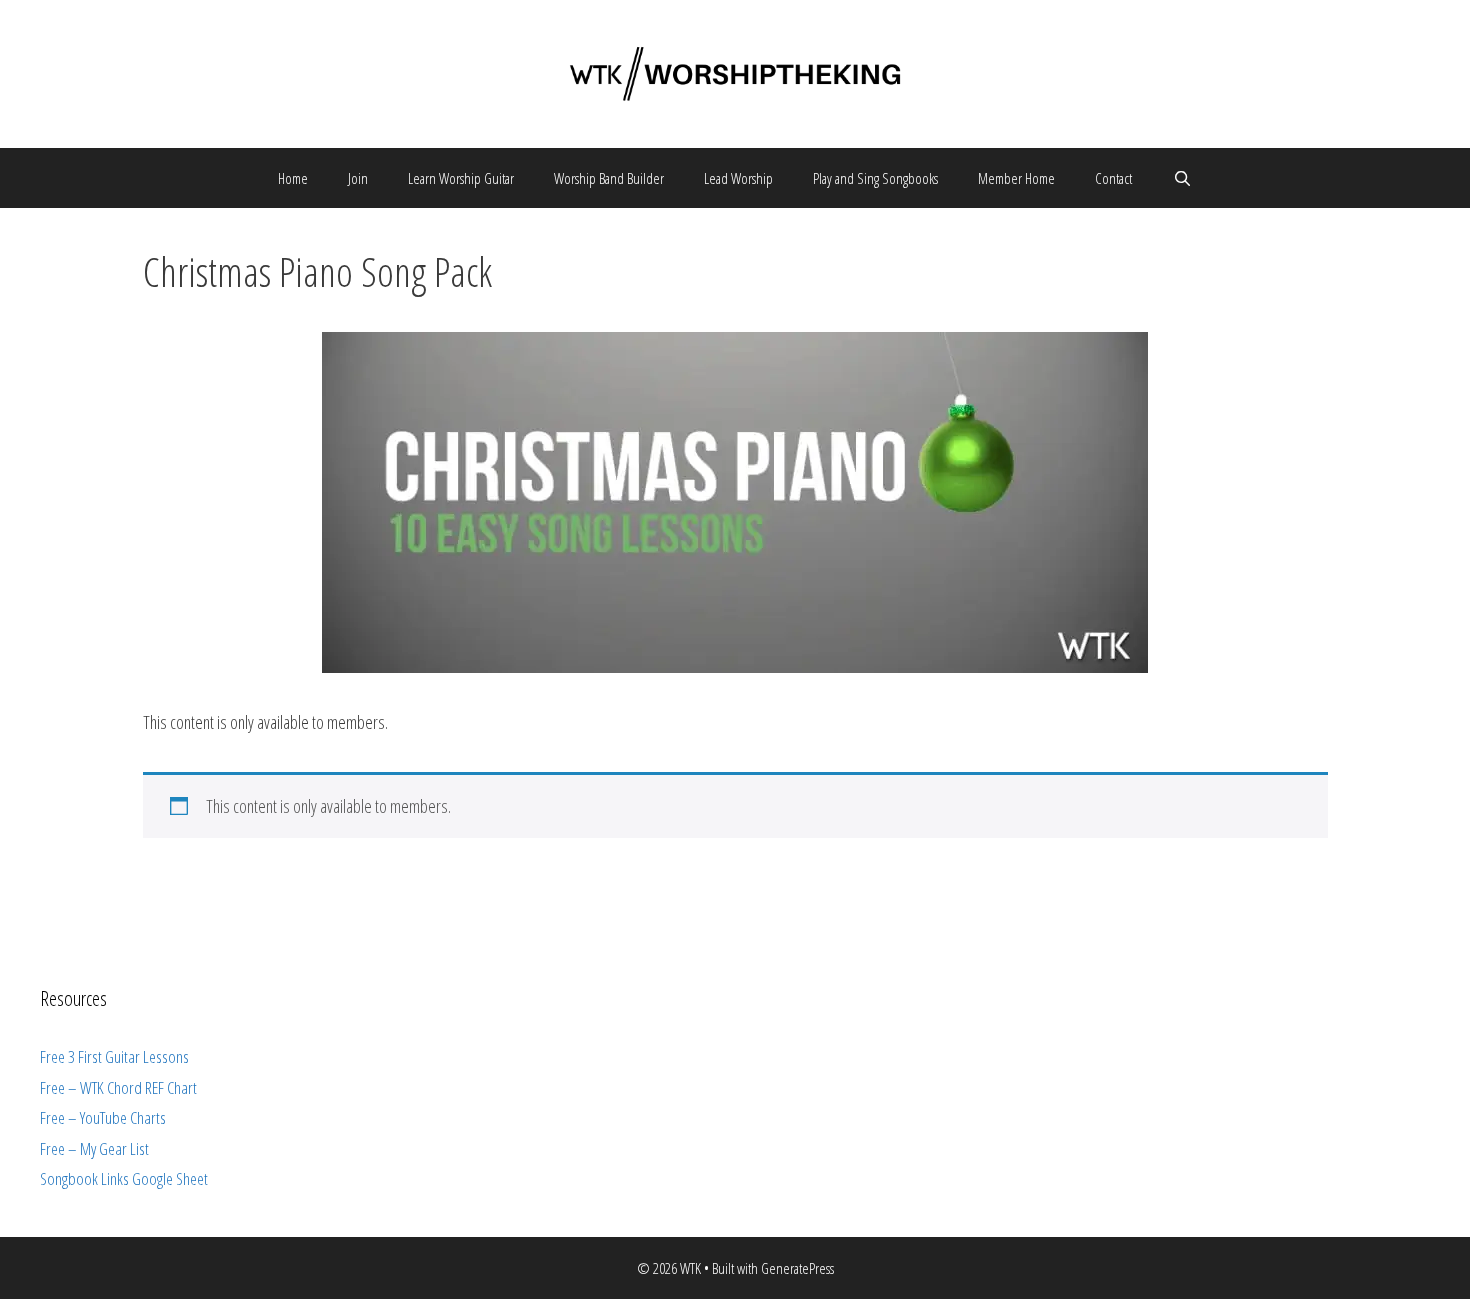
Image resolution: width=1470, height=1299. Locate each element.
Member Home (1016, 178)
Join (358, 178)
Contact (1113, 178)
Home (293, 178)
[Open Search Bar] (1181, 178)
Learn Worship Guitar (461, 178)
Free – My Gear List (94, 1148)
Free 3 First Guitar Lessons (114, 1056)
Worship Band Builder (609, 178)
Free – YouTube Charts (103, 1117)
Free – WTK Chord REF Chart (118, 1087)
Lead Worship (738, 178)
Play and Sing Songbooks (875, 178)
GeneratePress (797, 1268)
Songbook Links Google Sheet (124, 1178)
